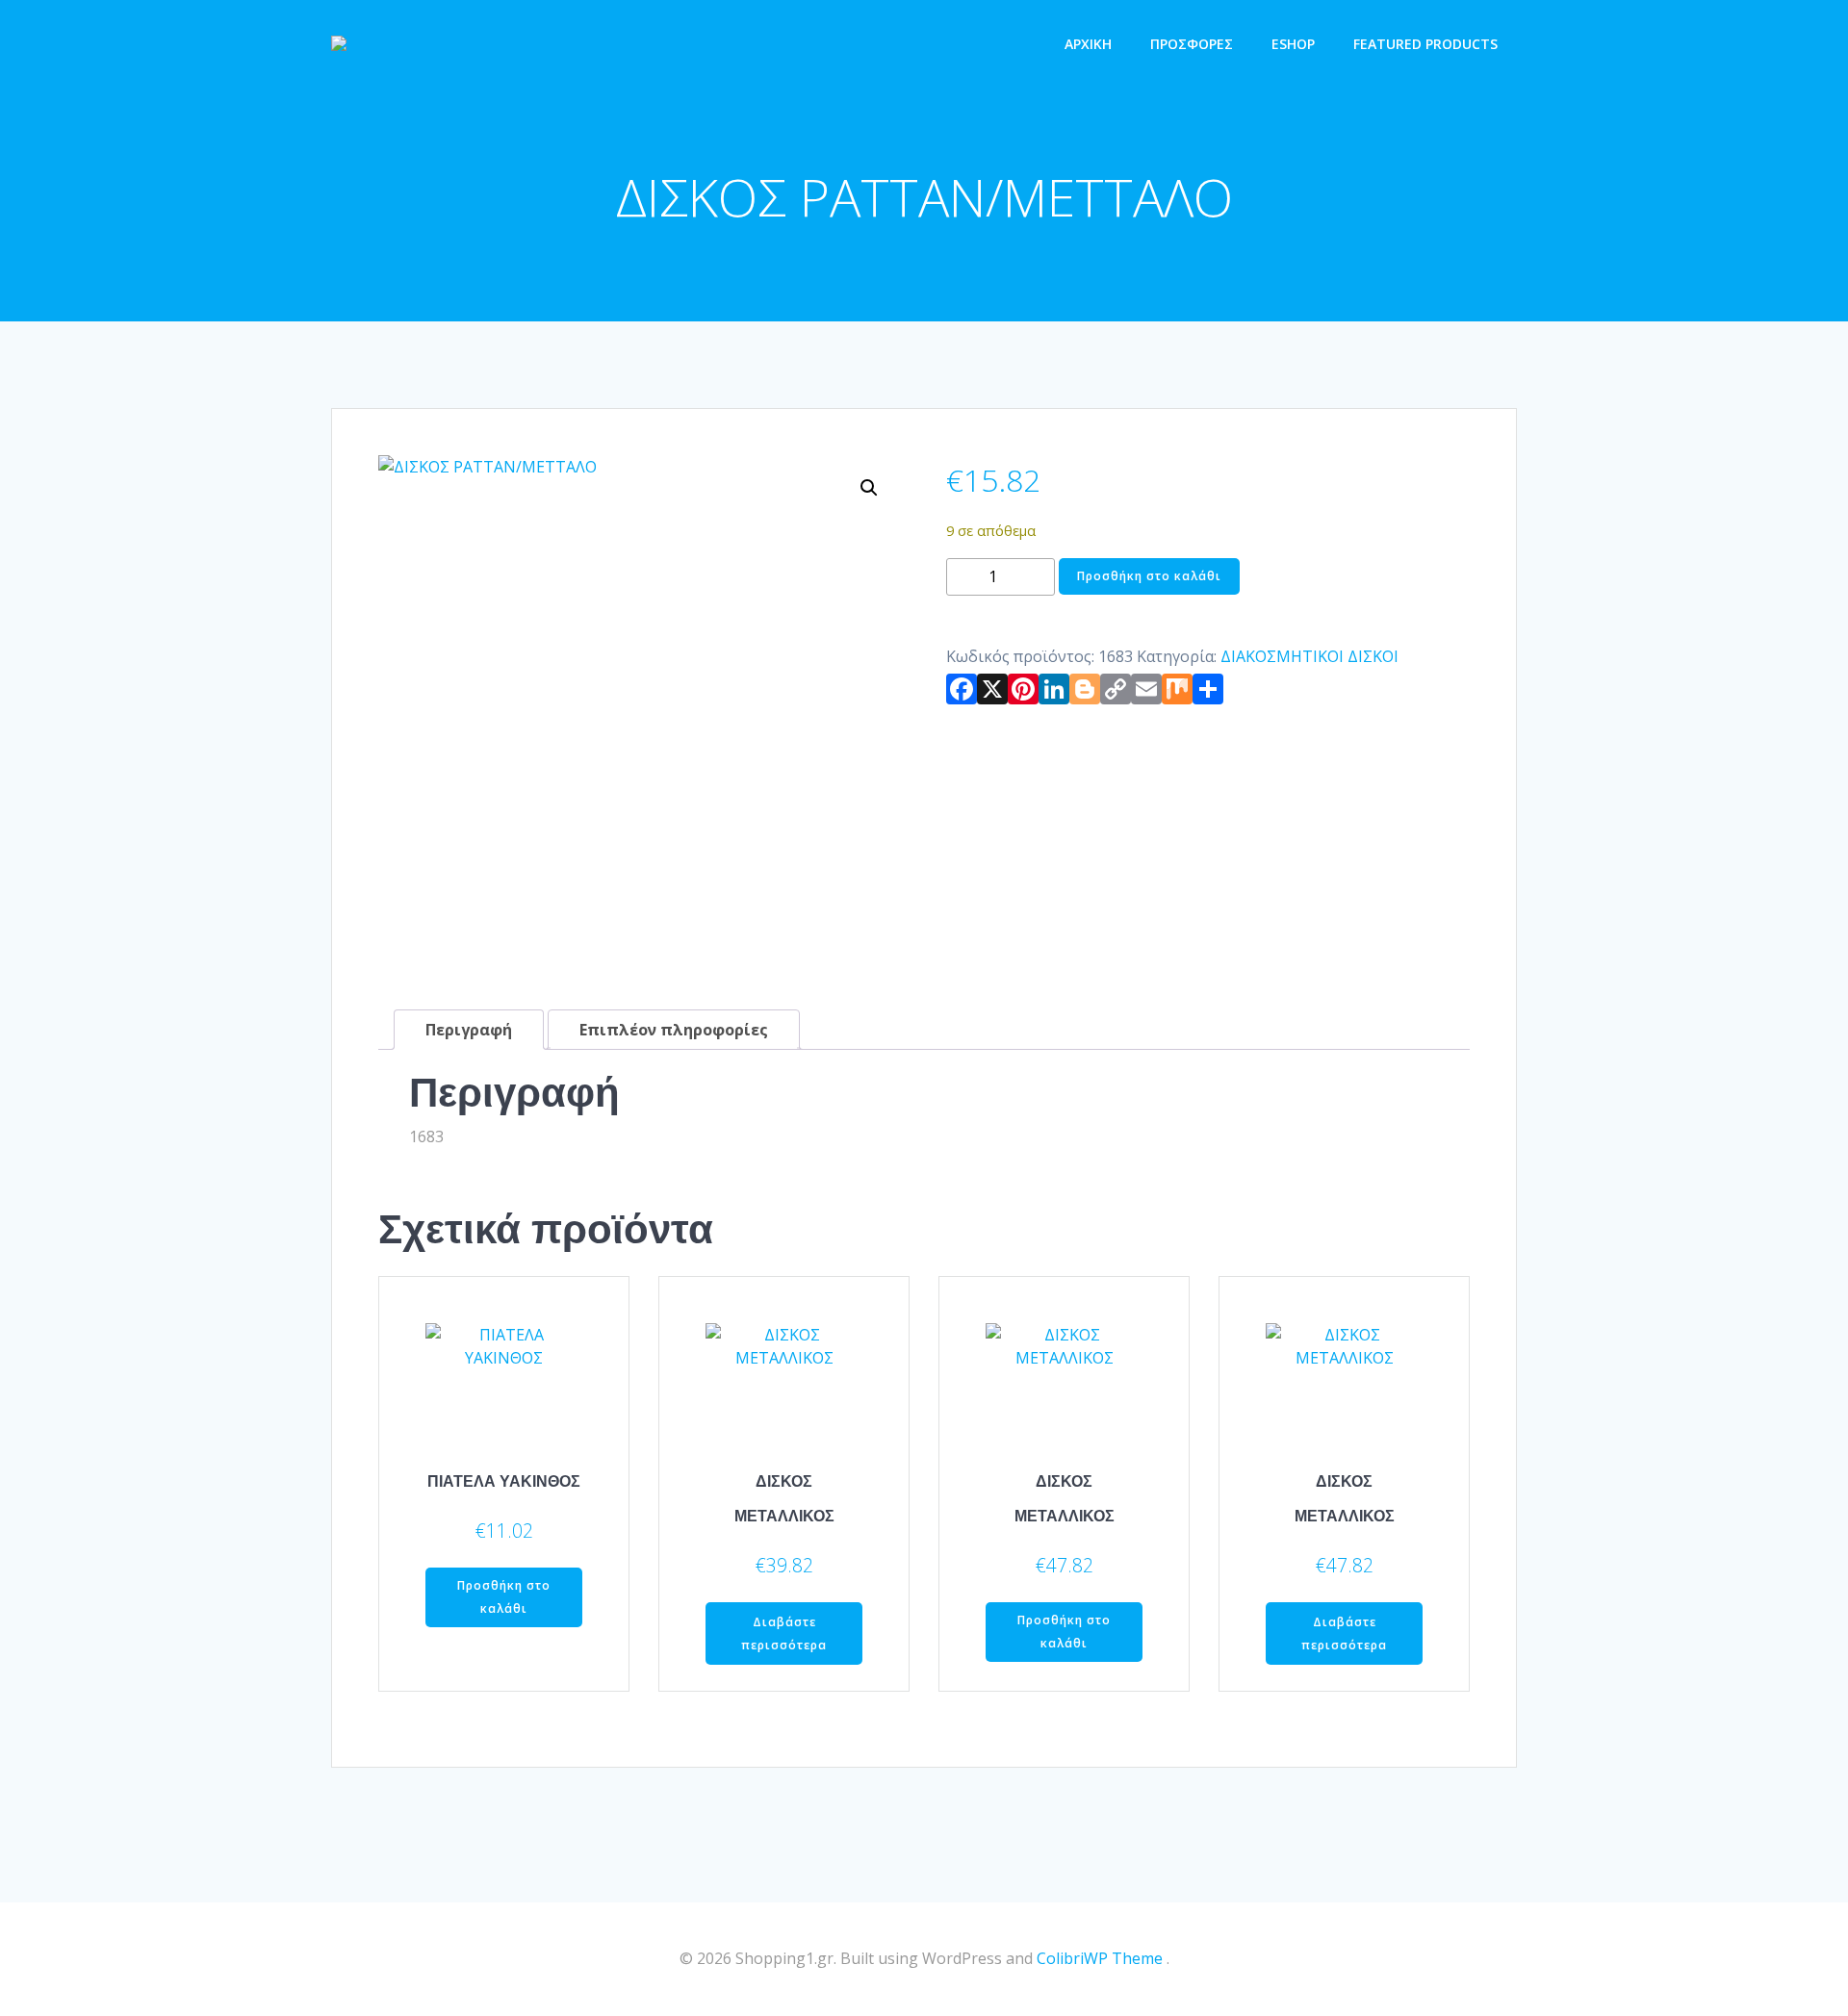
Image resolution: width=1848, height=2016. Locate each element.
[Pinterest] (1023, 693)
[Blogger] (1085, 693)
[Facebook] (962, 693)
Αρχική (1088, 44)
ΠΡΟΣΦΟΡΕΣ (1192, 44)
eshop (1293, 44)
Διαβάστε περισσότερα (784, 1633)
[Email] (1146, 693)
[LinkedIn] (1054, 693)
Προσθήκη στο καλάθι (1149, 576)
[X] (992, 693)
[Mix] (1177, 693)
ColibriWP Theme (1100, 1958)
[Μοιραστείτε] (1208, 693)
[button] (869, 488)
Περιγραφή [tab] (469, 1030)
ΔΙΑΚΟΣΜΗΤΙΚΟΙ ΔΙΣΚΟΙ (1309, 656)
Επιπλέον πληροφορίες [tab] (674, 1030)
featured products (1425, 44)
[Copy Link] (1116, 693)
